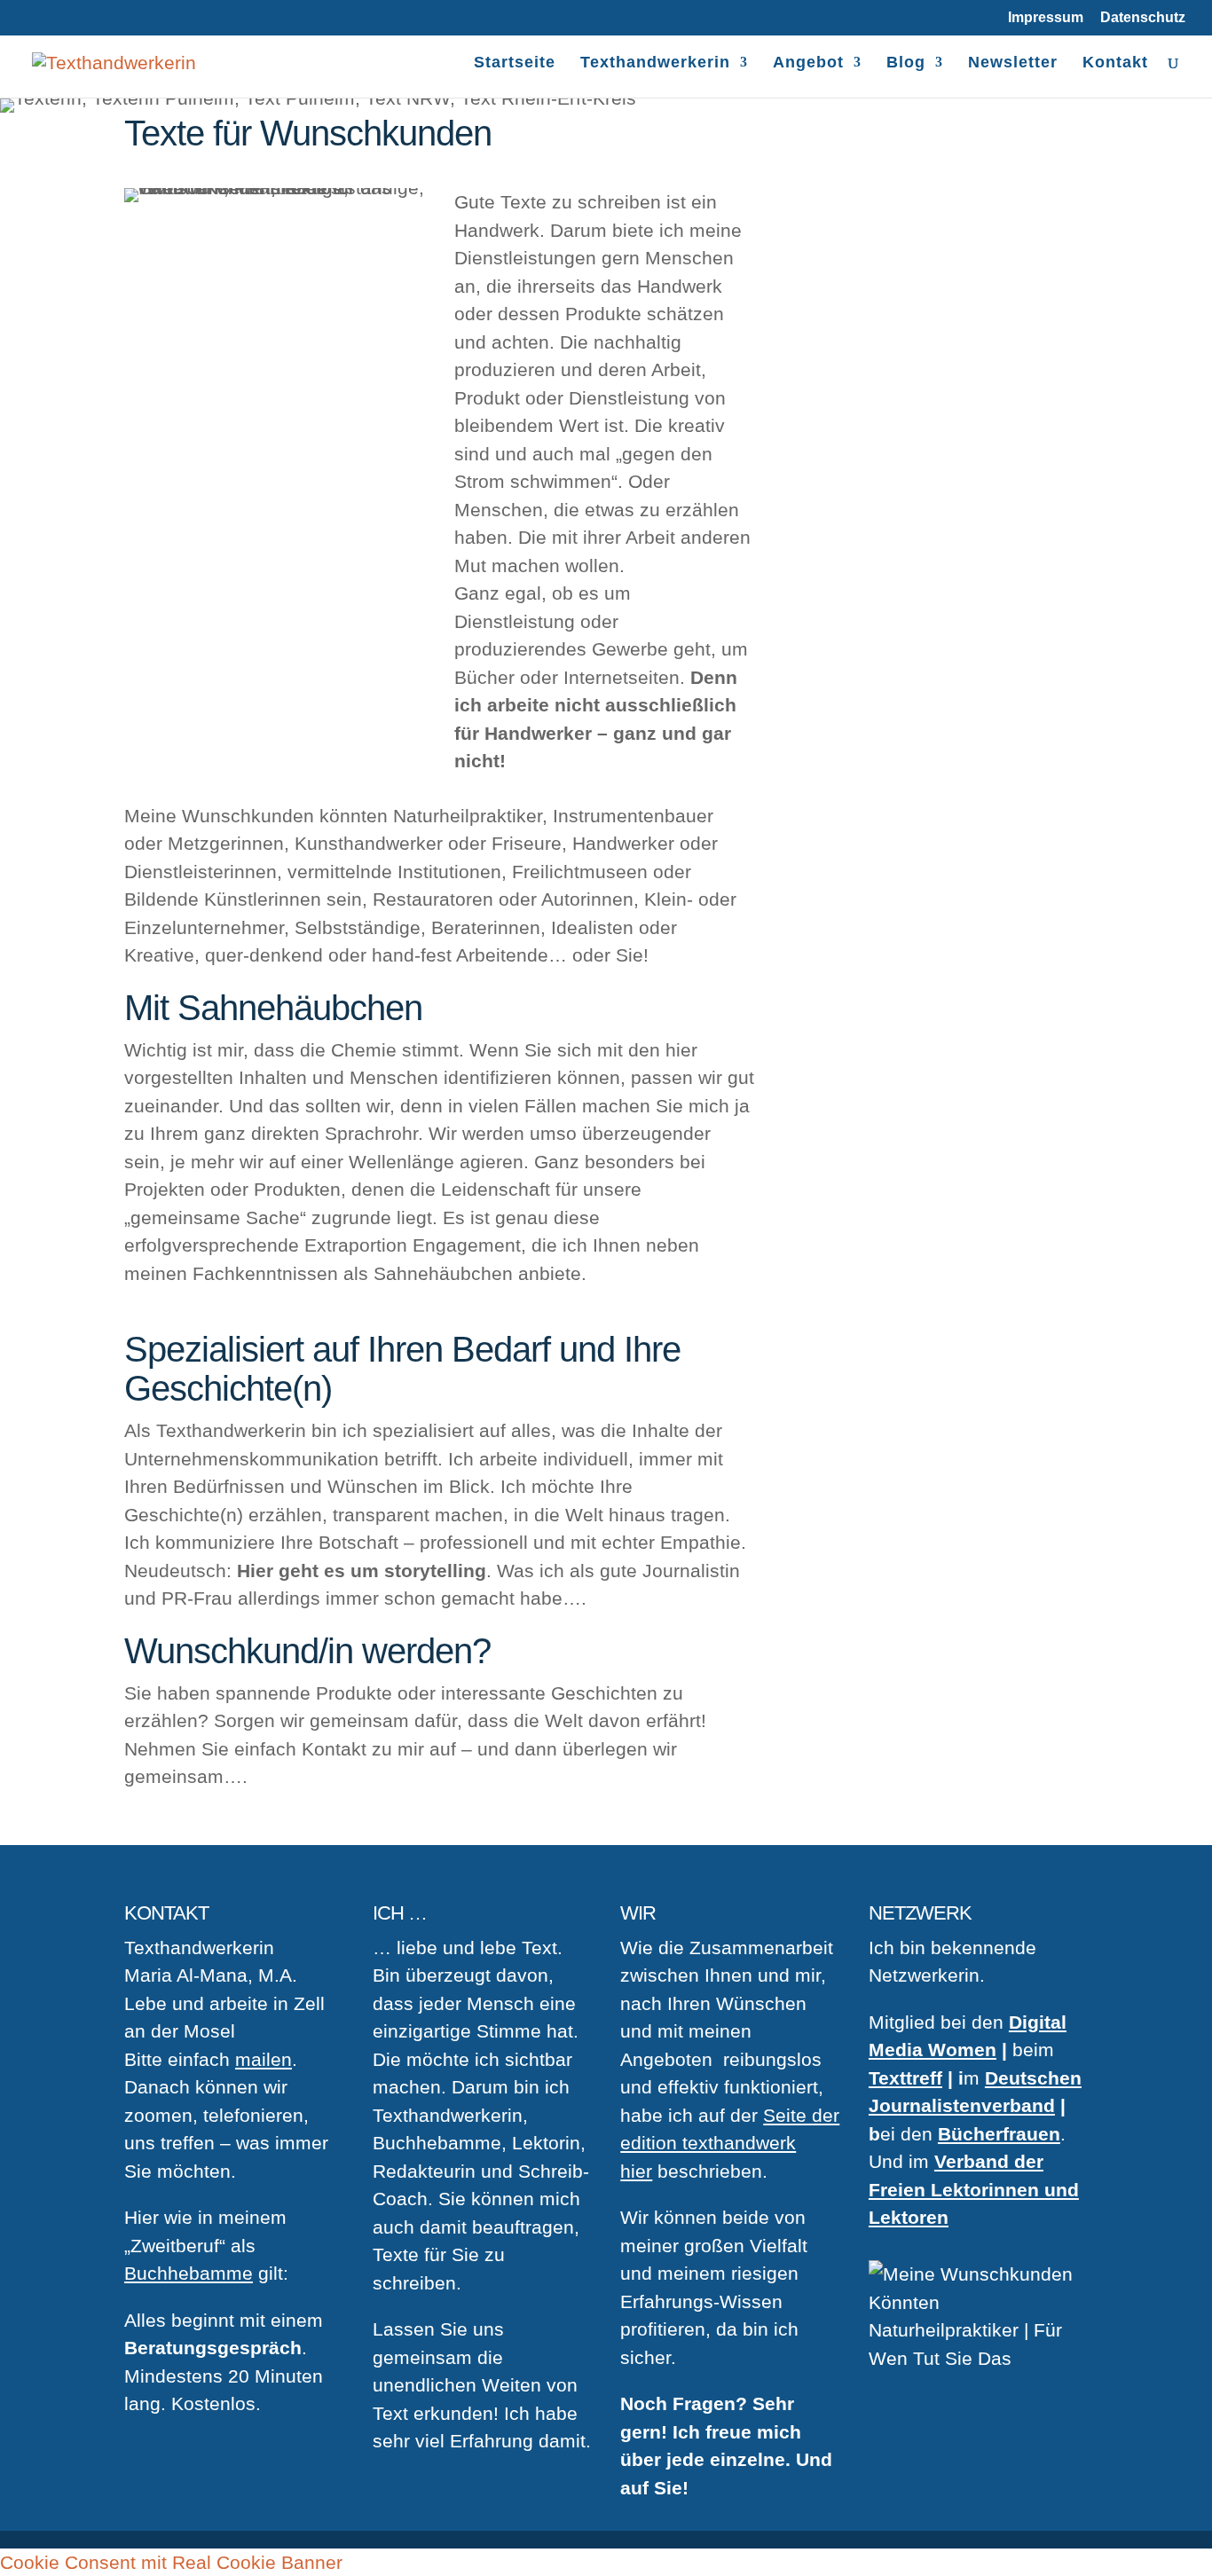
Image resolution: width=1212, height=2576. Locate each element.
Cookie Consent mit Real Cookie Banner (171, 2562)
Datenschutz (1143, 18)
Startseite (515, 63)
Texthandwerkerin (655, 63)
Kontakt (1115, 63)
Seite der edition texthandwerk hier (730, 2143)
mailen (264, 2059)
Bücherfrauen (999, 2134)
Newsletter (1013, 63)
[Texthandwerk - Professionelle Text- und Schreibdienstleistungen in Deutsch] (114, 61)
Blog (906, 63)
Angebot (808, 63)
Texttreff (905, 2078)
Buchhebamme (189, 2273)
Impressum (1046, 18)
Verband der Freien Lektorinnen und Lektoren (974, 2189)
